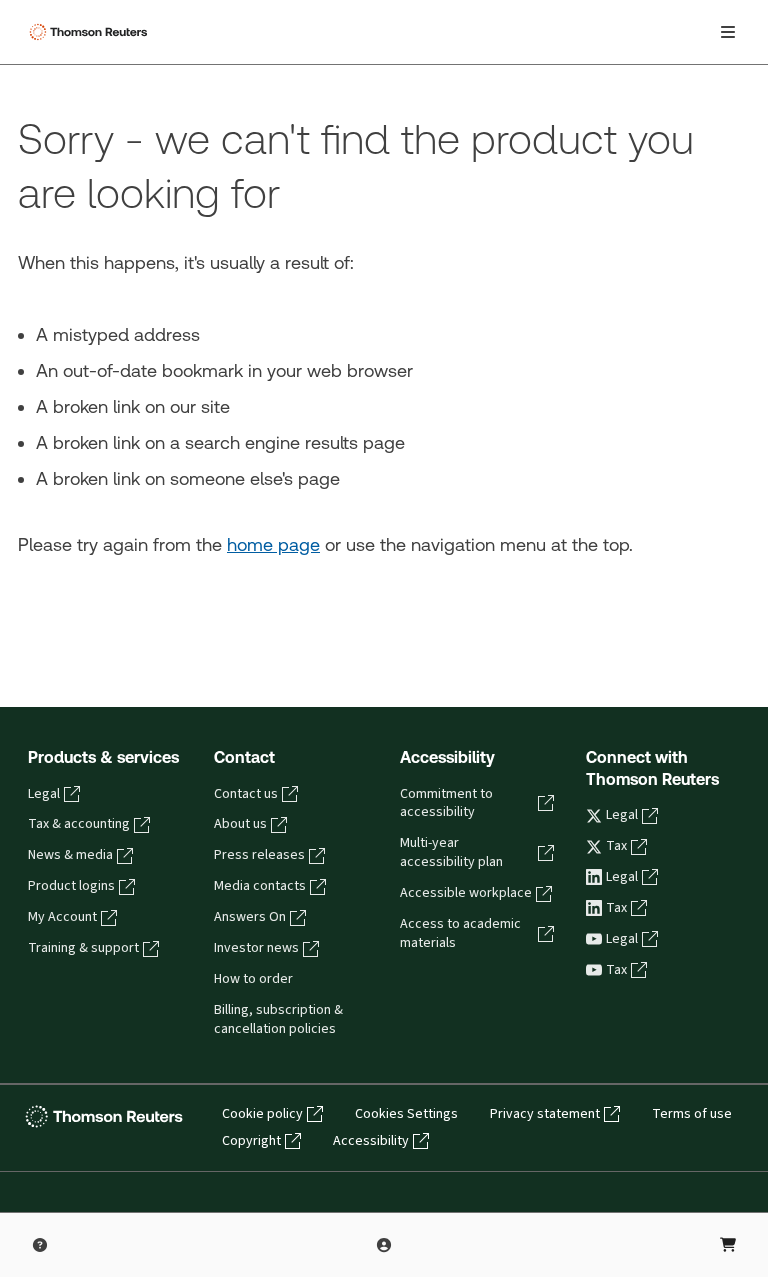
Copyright (251, 1141)
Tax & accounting (79, 824)
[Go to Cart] (728, 1245)
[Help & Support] (40, 1245)
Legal (44, 794)
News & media (70, 855)
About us (240, 824)
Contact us (246, 794)
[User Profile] (384, 1245)
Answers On (250, 917)
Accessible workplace (466, 893)
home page (273, 544)
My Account (62, 917)
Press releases (259, 855)
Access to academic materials (460, 933)
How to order (253, 979)
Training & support (83, 948)
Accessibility (371, 1141)
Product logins (71, 886)
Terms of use (692, 1114)
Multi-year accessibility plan (451, 852)
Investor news (256, 948)
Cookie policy (262, 1114)
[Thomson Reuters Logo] (91, 32)
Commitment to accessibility (446, 803)
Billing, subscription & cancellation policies (278, 1019)
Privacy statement (545, 1114)
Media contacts (260, 886)
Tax (616, 846)
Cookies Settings (406, 1114)
